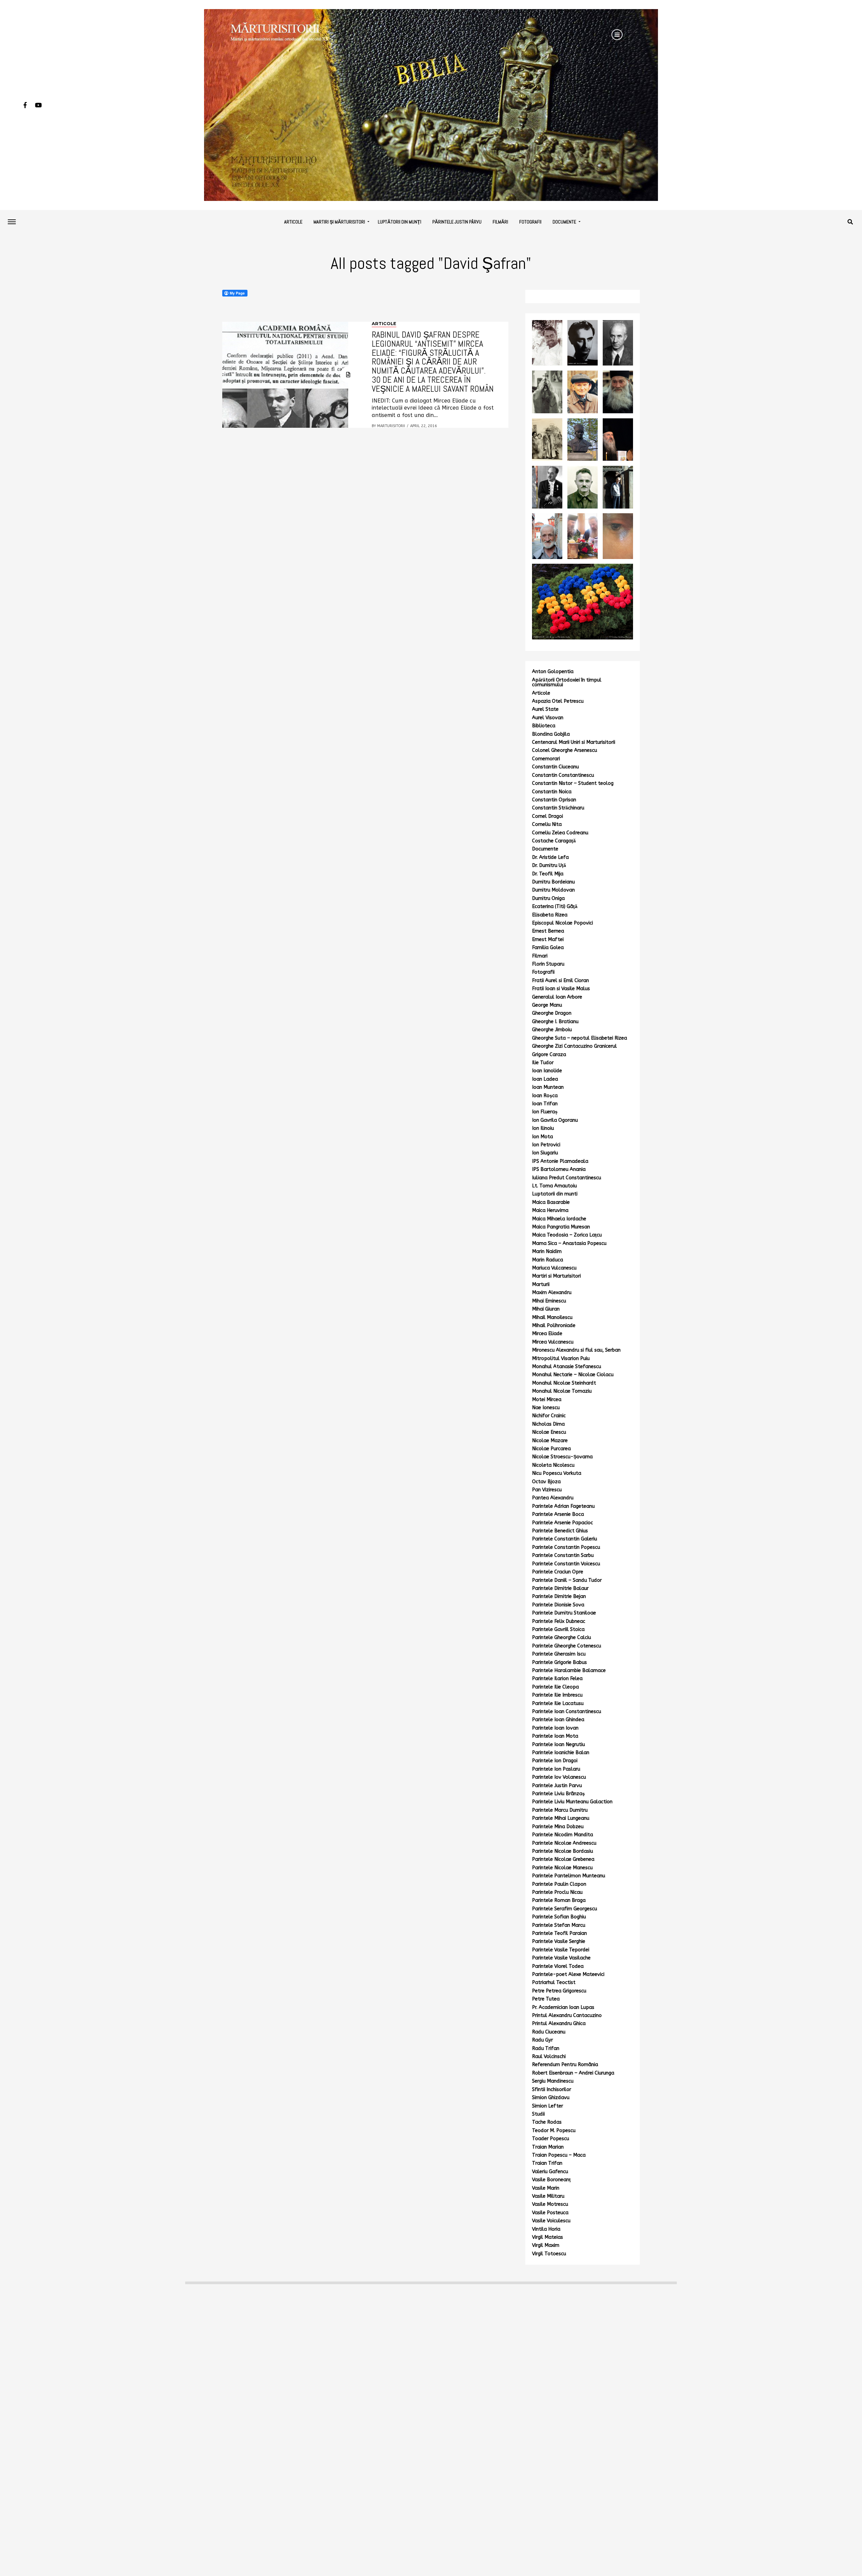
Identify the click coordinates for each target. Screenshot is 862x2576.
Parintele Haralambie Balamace (569, 1670)
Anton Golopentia (553, 672)
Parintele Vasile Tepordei (561, 1950)
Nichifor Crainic (549, 1416)
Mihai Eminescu (549, 1301)
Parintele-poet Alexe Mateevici (568, 1974)
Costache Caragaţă (554, 841)
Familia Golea (548, 948)
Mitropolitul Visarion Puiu (561, 1359)
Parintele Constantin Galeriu (565, 1539)
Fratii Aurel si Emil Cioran (560, 981)
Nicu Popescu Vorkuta (557, 1473)
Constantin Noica (552, 792)
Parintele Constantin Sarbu (563, 1555)
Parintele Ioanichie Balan (561, 1753)
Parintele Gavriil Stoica (558, 1629)
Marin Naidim (547, 1251)
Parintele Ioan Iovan (555, 1728)
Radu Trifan (546, 2048)
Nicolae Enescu (549, 1432)
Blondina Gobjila (551, 734)
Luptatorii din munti (555, 1194)
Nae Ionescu (546, 1408)
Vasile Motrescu (550, 2204)
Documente (564, 222)
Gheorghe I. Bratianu (555, 1022)
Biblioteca (544, 726)
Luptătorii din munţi (400, 222)
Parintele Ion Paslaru (556, 1769)
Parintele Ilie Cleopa (555, 1687)
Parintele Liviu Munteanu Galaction (572, 1802)
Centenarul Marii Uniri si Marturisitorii (574, 742)
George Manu (547, 1005)
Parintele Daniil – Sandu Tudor (567, 1580)
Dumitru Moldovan (553, 890)
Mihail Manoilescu (552, 1317)
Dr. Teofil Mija (548, 874)
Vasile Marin (546, 2188)
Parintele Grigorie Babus (559, 1662)
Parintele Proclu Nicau (557, 1892)
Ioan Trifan (545, 1104)
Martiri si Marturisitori (556, 1276)
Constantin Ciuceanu (555, 767)
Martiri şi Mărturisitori (339, 222)
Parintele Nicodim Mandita (562, 1835)
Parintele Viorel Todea (558, 1966)
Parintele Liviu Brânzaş (558, 1794)
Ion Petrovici (546, 1145)
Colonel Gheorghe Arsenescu (565, 750)
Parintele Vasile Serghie (559, 1941)
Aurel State (545, 709)
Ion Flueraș (545, 1112)
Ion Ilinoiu (543, 1128)
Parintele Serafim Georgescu (565, 1909)
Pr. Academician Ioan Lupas (563, 2007)
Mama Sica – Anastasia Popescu (569, 1243)
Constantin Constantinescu (563, 775)
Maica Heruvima (550, 1210)
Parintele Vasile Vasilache (561, 1958)
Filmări (500, 222)
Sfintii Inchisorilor (552, 2090)
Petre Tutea (546, 1999)
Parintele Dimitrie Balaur (560, 1588)
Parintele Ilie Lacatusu (558, 1703)
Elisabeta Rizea (550, 915)
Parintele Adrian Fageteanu (563, 1506)
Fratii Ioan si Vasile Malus (561, 989)
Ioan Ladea (545, 1079)
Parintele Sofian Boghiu (559, 1917)
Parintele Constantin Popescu (566, 1547)
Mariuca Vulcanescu (554, 1268)
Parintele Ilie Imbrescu (557, 1695)
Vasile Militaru (548, 2196)
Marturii (541, 1284)
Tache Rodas (547, 2122)
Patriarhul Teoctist (554, 1982)
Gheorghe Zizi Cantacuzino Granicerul (574, 1046)
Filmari (540, 956)
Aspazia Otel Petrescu (558, 701)
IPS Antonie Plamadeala (560, 1161)
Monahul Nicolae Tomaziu (562, 1391)
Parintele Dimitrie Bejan (559, 1596)
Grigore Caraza (549, 1055)
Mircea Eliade (547, 1334)
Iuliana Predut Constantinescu (567, 1178)
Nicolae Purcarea (551, 1449)
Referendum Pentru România (565, 2065)
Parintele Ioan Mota (555, 1736)
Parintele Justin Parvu (557, 1786)
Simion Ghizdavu (551, 2098)
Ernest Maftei (548, 939)
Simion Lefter (548, 2106)
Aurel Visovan (548, 718)
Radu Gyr (542, 2040)
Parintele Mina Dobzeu (558, 1827)
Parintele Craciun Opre (558, 1572)
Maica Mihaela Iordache (559, 1219)
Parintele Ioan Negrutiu (558, 1745)
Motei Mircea (547, 1400)
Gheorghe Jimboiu (552, 1030)
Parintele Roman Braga (559, 1900)
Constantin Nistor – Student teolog (573, 783)
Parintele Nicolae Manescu (562, 1868)
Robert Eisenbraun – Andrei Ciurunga (573, 2073)
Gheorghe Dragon (552, 1013)
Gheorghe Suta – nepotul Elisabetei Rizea (579, 1038)
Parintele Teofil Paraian (559, 1933)
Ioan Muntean (548, 1087)
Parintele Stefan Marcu (559, 1925)
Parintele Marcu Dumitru (560, 1810)
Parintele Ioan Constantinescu (567, 1712)
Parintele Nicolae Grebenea (563, 1859)
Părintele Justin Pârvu (457, 222)
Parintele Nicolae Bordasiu (562, 1851)
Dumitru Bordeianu (553, 882)
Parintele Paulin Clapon (559, 1884)
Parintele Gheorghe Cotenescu (567, 1646)
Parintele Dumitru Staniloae (564, 1613)
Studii (538, 2114)
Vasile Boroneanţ (551, 2180)
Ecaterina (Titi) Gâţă (555, 907)
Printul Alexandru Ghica (559, 2024)
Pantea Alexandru (553, 1498)
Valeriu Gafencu (550, 2172)
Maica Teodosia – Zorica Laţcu (567, 1235)
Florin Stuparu (548, 964)
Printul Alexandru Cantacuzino (567, 2015)
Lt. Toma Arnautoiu (554, 1186)
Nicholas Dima (548, 1424)
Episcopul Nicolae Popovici (562, 923)
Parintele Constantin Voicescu (566, 1564)
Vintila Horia (546, 2229)
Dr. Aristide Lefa (550, 857)
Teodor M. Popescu (554, 2131)
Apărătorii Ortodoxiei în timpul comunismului (567, 682)
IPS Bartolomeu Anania (559, 1169)
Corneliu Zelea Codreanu (560, 833)
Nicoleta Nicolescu (553, 1465)
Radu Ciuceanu (549, 2032)
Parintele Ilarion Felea (557, 1679)
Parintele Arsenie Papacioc (562, 1523)
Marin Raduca (548, 1260)
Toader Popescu (551, 2139)
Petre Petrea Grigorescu (559, 1991)
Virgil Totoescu (549, 2254)
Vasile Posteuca (550, 2213)
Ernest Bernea (548, 931)
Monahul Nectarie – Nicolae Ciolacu (573, 1375)
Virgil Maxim (546, 2245)
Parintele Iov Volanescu (559, 1777)
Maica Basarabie (551, 1202)
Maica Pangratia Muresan (561, 1227)
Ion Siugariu (545, 1153)
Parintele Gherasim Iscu (559, 1654)
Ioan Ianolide (547, 1071)
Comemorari (546, 759)
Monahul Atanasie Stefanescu (567, 1367)
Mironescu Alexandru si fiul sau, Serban (576, 1350)
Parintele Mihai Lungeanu (561, 1818)
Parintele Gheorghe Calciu (561, 1638)
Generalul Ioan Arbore (557, 997)
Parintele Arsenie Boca (558, 1514)
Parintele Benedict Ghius (560, 1531)
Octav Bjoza (546, 1482)
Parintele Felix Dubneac (559, 1621)
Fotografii (530, 222)
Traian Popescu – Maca (559, 2155)
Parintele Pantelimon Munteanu (569, 1876)
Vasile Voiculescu (551, 2221)
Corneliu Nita (547, 824)
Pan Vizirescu (547, 1490)
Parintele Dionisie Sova (558, 1605)
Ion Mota (542, 1137)
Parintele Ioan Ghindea (558, 1720)
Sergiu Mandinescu (553, 2081)
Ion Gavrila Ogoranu (555, 1120)
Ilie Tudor (543, 1063)
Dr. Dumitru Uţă (549, 865)
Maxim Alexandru (552, 1293)
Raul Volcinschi (549, 2057)
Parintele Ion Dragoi (555, 1761)
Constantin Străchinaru (558, 808)
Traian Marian (548, 2147)
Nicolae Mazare (550, 1441)
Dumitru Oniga (548, 898)
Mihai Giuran (546, 1309)
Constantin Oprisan (554, 800)
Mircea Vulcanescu (553, 1342)
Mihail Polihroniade (554, 1326)
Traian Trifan (547, 2163)
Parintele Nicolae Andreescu (564, 1843)
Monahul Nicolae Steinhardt (564, 1383)
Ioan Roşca (545, 1096)
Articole (293, 222)
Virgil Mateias (548, 2237)
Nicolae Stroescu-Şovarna (562, 1457)
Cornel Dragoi (548, 816)
